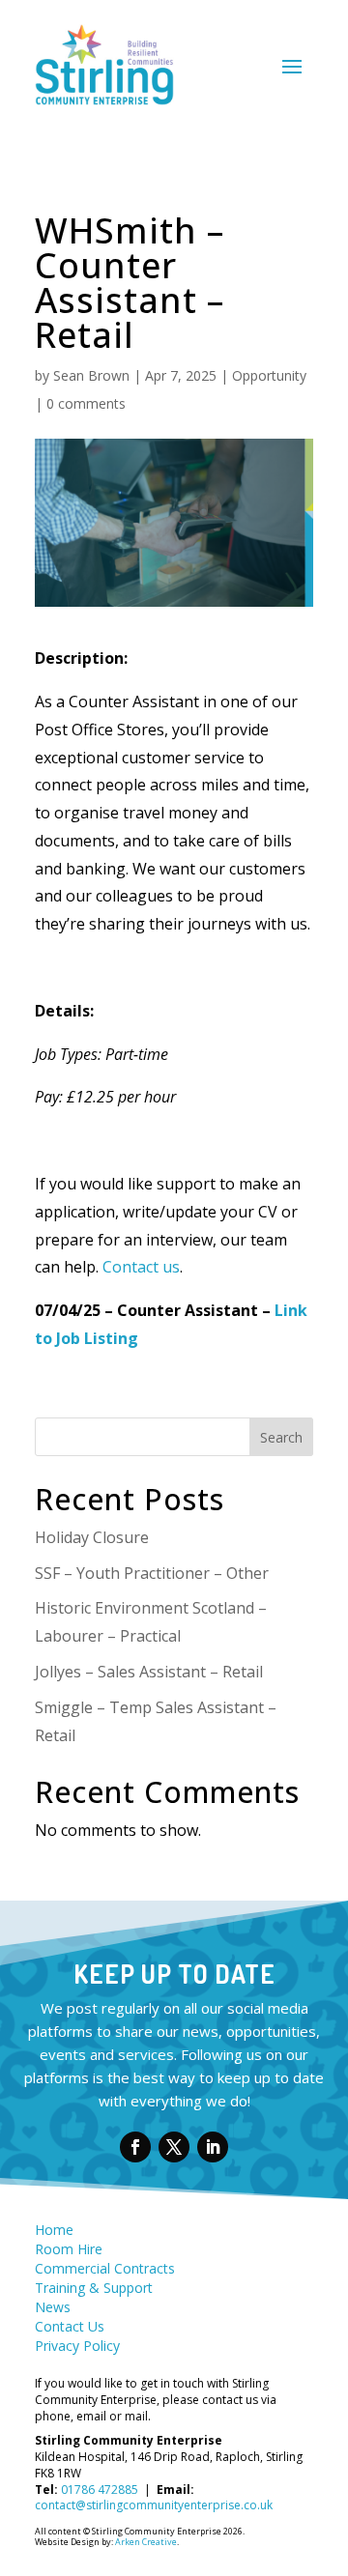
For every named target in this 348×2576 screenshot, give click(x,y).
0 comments (86, 403)
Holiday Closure (92, 1537)
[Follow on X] (174, 2147)
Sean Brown (91, 375)
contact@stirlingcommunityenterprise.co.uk (154, 2505)
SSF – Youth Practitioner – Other (154, 1573)
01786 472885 (100, 2490)
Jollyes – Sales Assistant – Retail (151, 1672)
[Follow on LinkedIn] (213, 2147)
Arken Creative (145, 2542)
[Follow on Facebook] (135, 2147)
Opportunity (269, 375)
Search (281, 1437)
